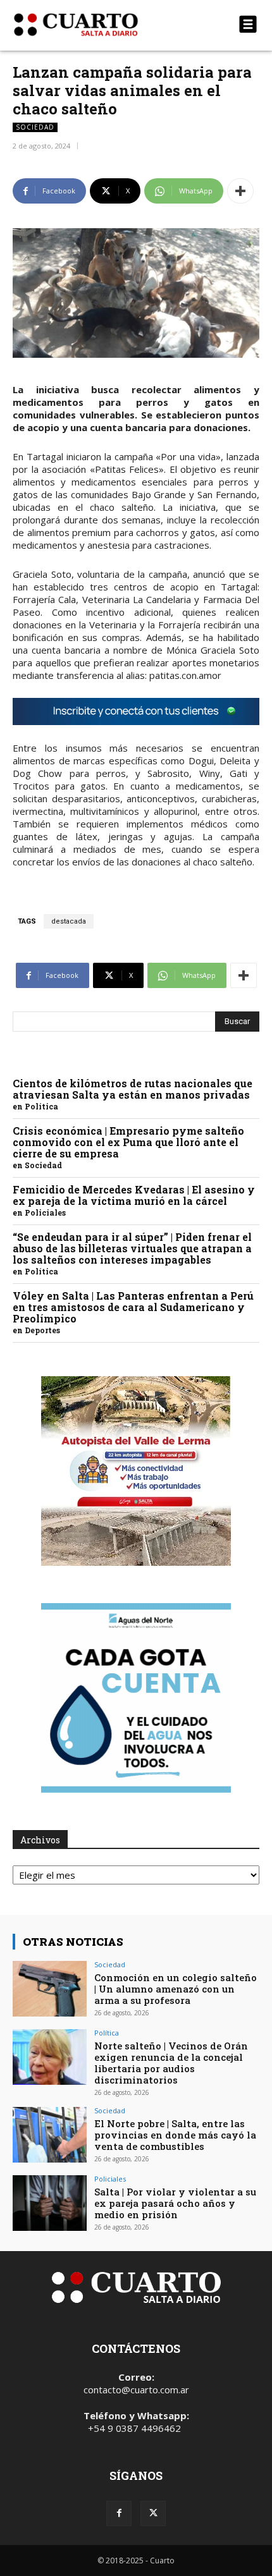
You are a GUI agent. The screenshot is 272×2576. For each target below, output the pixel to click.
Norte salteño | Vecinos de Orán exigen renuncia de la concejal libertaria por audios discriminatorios (171, 2063)
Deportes (42, 1330)
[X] (153, 2513)
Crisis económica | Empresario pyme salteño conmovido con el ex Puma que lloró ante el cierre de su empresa (128, 1142)
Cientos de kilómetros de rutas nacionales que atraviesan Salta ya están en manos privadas (133, 1089)
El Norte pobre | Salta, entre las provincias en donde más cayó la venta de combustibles (175, 2135)
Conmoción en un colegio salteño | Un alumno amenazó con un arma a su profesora (176, 1989)
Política (41, 1106)
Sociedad (35, 127)
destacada (69, 921)
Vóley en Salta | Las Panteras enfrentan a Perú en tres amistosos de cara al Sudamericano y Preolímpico (133, 1307)
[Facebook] (119, 2513)
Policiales (45, 1212)
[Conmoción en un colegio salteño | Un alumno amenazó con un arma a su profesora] (50, 1989)
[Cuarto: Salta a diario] (99, 25)
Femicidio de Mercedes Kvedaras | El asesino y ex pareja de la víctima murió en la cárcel (134, 1195)
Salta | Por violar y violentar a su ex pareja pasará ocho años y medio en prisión (175, 2203)
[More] (240, 191)
